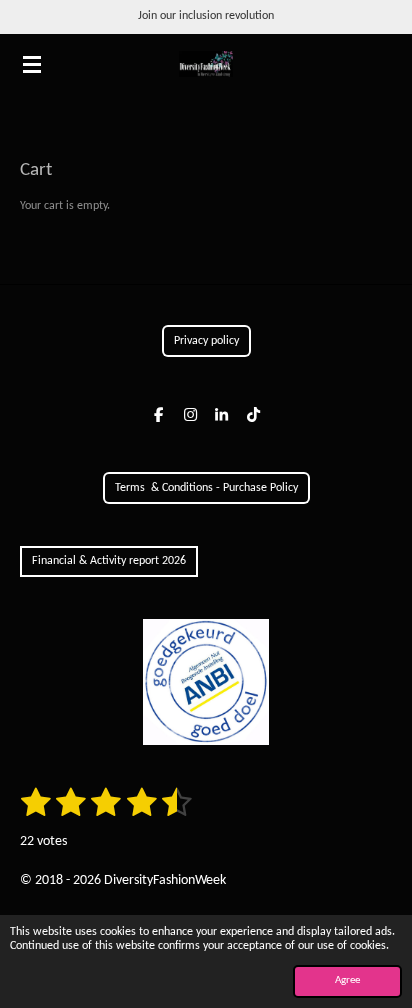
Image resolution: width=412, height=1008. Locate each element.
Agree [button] (347, 980)
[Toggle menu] (32, 64)
